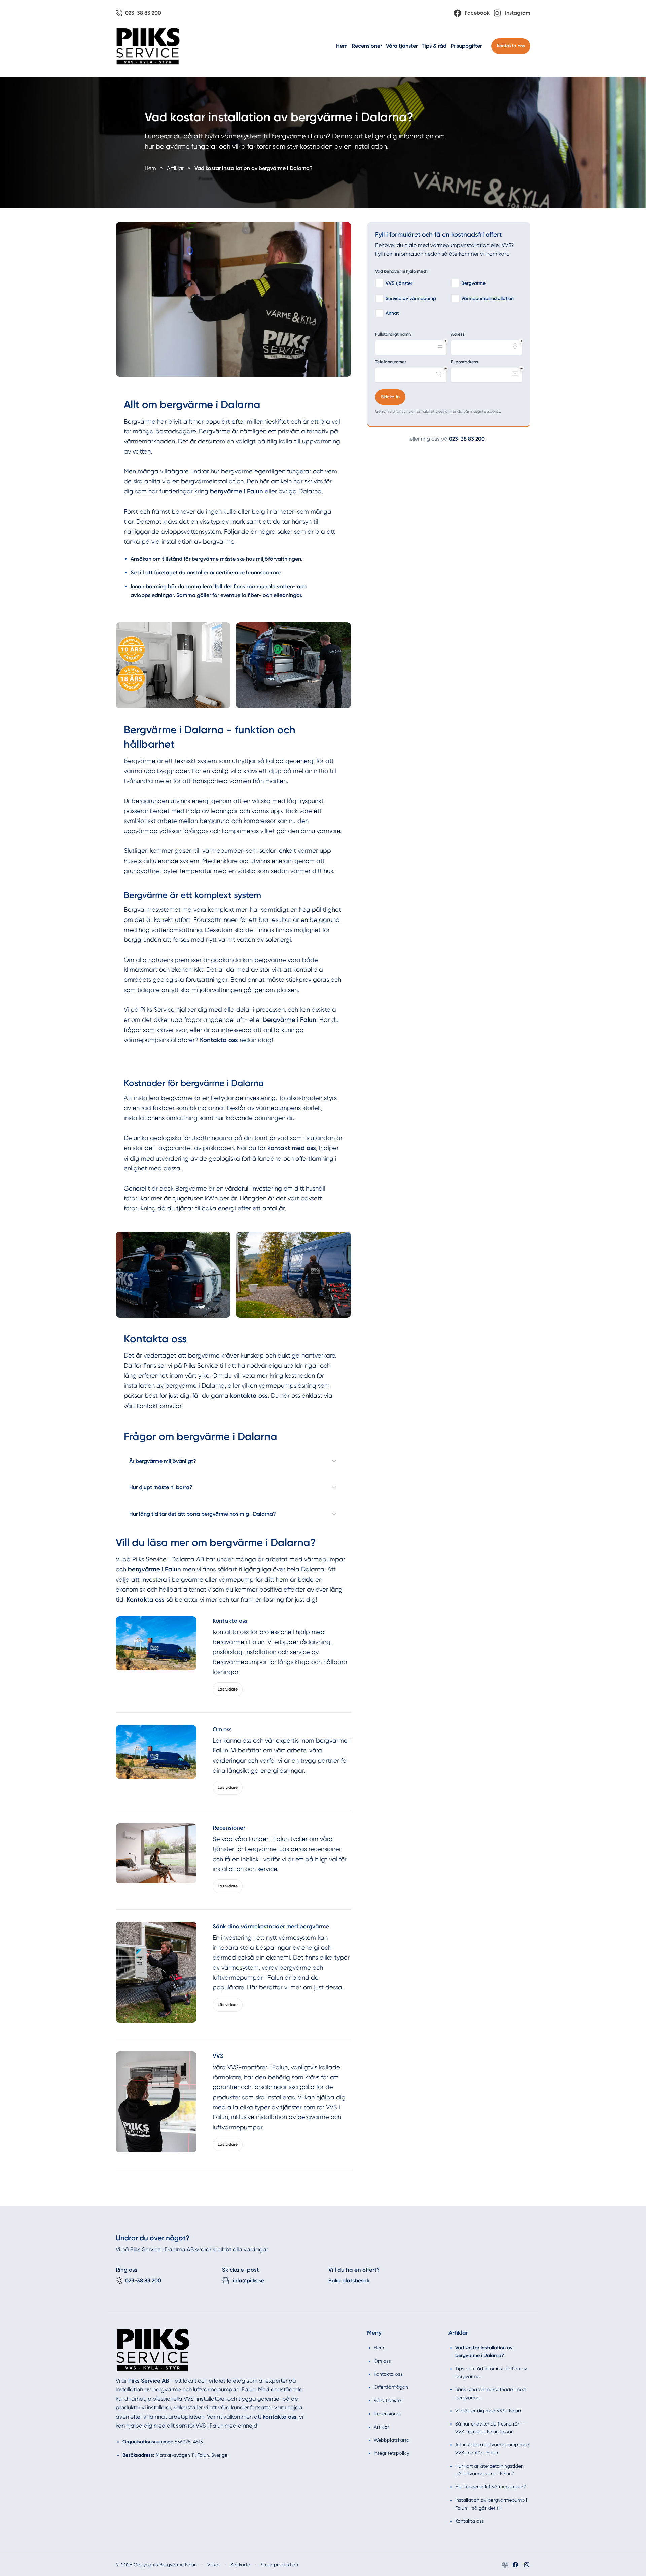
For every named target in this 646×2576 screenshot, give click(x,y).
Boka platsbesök (349, 2281)
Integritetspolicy (391, 2453)
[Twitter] (527, 2565)
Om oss (382, 2361)
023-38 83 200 (467, 439)
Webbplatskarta (392, 2440)
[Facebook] (515, 2565)
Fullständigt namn (393, 334)
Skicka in (390, 397)
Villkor (214, 2565)
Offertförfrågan (391, 2387)
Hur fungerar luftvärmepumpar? (491, 2487)
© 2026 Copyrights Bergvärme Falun (156, 2565)
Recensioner (367, 46)
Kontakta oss (511, 46)
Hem (342, 46)
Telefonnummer (391, 362)
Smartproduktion (279, 2565)
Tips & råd (434, 46)
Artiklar (382, 2427)
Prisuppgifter (466, 46)
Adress (458, 334)
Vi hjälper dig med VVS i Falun (488, 2411)
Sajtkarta (240, 2565)
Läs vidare (228, 1689)
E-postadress (464, 362)
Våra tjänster (402, 46)
